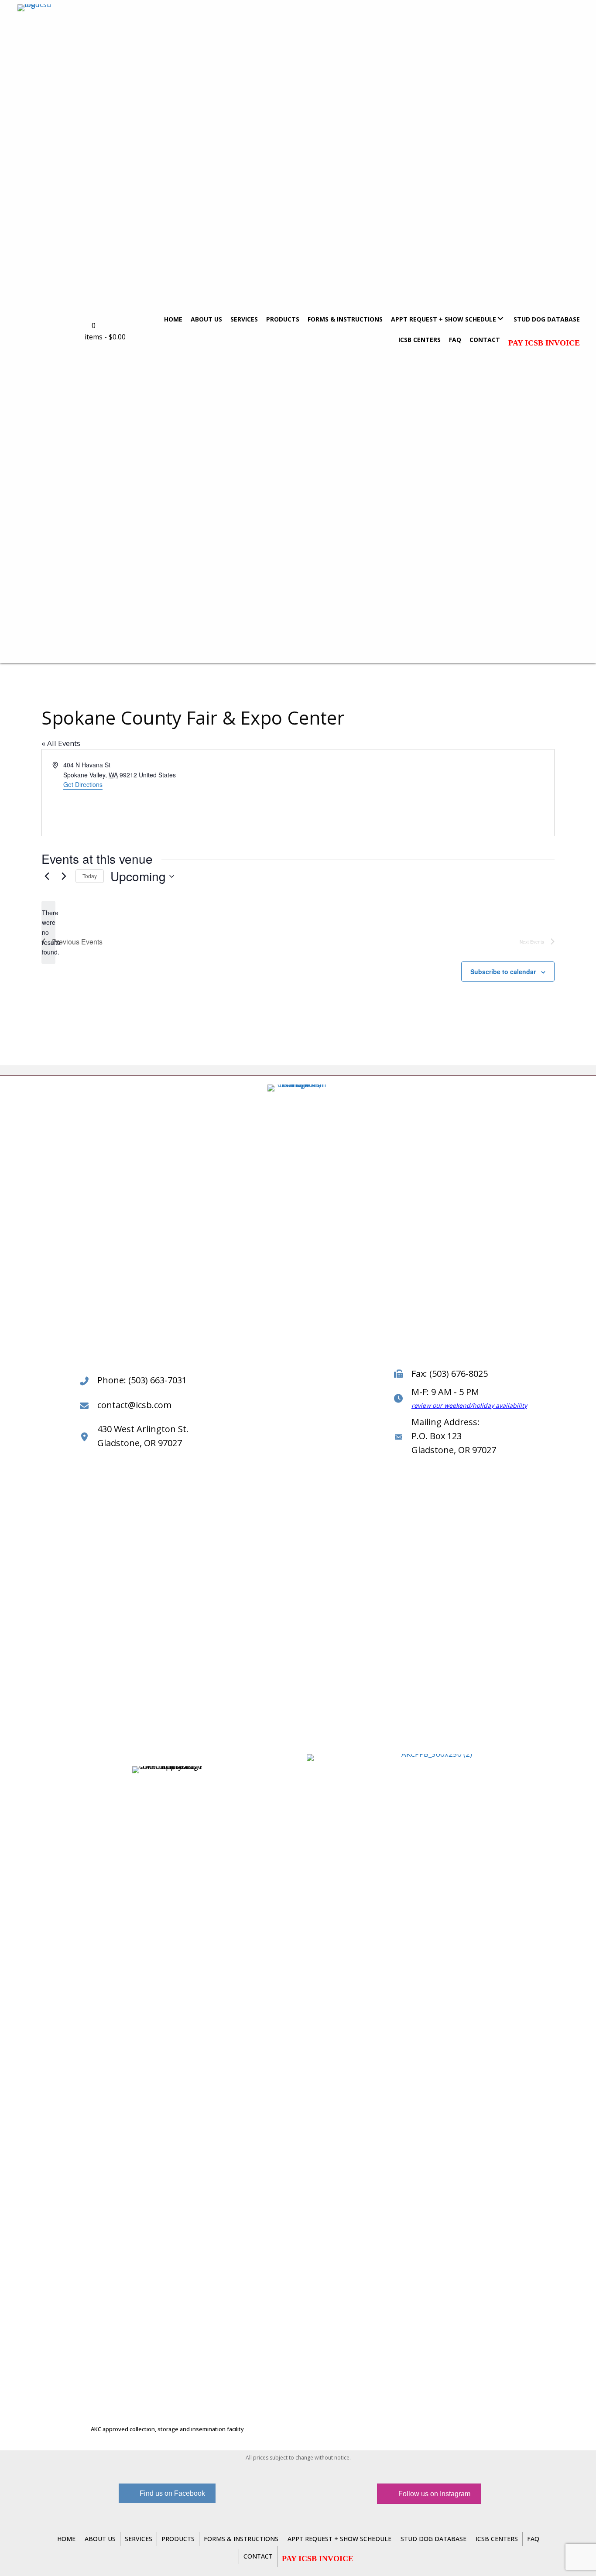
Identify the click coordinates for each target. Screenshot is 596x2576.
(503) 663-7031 (158, 1380)
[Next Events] (64, 876)
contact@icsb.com (134, 1405)
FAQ (533, 2539)
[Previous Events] (47, 876)
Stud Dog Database (433, 2539)
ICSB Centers (497, 2539)
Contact (258, 2556)
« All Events (61, 743)
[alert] (48, 932)
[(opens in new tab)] (433, 2081)
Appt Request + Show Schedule (339, 2539)
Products (178, 2539)
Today (90, 876)
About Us (100, 2539)
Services (139, 2539)
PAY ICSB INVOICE (544, 343)
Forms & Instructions (241, 2539)
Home (66, 2539)
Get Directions (83, 784)
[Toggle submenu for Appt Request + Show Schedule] (500, 319)
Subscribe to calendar (503, 972)
